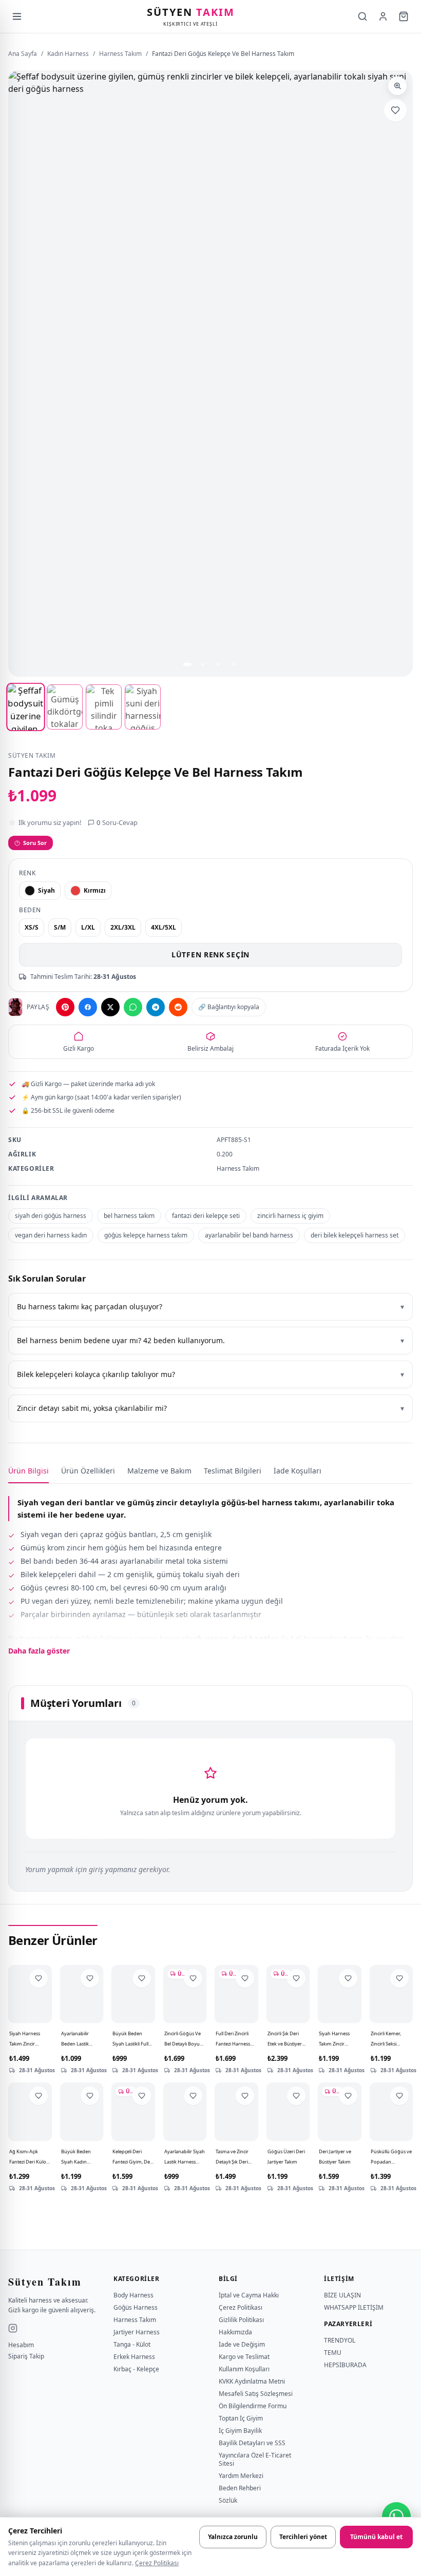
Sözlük (228, 2500)
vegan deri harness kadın (51, 1235)
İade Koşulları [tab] (298, 1471)
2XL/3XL (123, 927)
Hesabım (21, 2345)
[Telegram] (156, 1007)
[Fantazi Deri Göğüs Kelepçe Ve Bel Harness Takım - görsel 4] (143, 707)
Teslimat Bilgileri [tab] (233, 1471)
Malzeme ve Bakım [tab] (159, 1471)
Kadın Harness (68, 54)
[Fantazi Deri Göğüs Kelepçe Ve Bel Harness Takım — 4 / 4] (234, 664)
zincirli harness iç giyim (290, 1216)
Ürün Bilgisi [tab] (28, 1471)
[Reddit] (178, 1007)
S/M (60, 927)
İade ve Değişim (242, 2344)
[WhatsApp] (133, 1007)
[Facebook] (88, 1007)
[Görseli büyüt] (397, 86)
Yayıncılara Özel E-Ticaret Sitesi (255, 2459)
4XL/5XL (164, 927)
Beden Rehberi (240, 2488)
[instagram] (13, 2328)
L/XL (88, 927)
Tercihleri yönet (303, 2537)
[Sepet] (404, 16)
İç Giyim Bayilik (240, 2431)
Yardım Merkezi (241, 2476)
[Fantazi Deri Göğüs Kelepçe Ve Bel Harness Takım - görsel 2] (65, 707)
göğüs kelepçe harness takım (146, 1235)
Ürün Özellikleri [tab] (88, 1471)
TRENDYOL (340, 2340)
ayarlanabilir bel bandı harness (249, 1235)
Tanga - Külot (132, 2344)
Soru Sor (35, 843)
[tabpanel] (210, 1570)
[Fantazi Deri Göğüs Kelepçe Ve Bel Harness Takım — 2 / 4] (203, 664)
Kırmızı (95, 890)
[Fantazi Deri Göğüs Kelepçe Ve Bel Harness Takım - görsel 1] (25, 707)
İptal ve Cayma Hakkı (249, 2295)
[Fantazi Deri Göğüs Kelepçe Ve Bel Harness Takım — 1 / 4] (187, 664)
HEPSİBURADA (345, 2365)
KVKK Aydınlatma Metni (252, 2381)
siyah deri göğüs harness (51, 1216)
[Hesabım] (383, 16)
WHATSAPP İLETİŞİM (354, 2307)
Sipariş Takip (26, 2356)
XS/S (32, 927)
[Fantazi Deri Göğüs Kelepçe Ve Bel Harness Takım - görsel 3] (104, 707)
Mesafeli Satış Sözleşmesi (256, 2394)
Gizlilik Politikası (241, 2320)
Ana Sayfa (23, 54)
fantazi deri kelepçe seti (206, 1216)
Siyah (46, 890)
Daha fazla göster (39, 1651)
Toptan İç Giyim (241, 2418)
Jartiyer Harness (137, 2332)
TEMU (333, 2353)
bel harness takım (129, 1216)
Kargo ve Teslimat (244, 2357)
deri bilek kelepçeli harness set (355, 1235)
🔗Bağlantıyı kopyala (229, 1007)
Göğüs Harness (136, 2307)
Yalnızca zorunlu (233, 2537)
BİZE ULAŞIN (342, 2295)
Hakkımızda (235, 2332)
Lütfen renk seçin (210, 955)
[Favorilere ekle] (395, 110)
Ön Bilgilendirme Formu (253, 2406)
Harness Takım (120, 54)
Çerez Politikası (157, 2563)
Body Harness (133, 2295)
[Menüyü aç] (17, 16)
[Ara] (362, 16)
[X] (110, 1007)
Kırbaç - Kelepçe (136, 2369)
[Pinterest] (65, 1007)
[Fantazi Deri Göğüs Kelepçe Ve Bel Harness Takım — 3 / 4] (218, 664)
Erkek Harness (134, 2357)
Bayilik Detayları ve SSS (252, 2443)
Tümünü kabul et (376, 2537)
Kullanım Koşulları (244, 2369)
